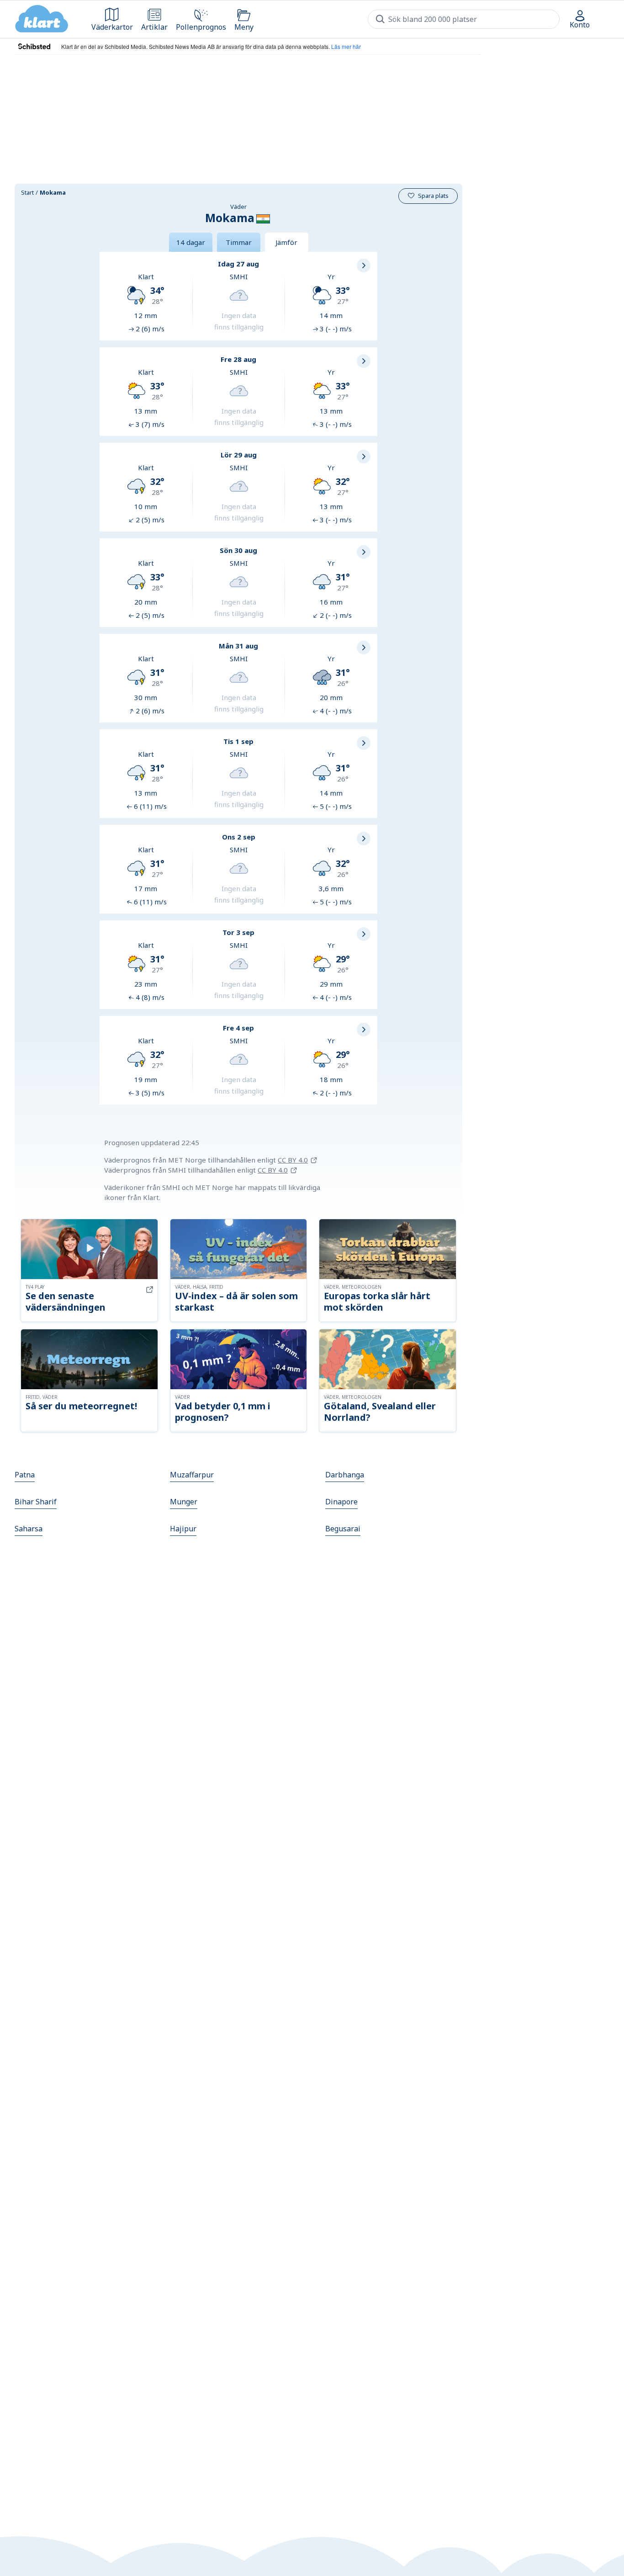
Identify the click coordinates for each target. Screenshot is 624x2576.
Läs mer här (346, 46)
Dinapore (341, 1502)
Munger (184, 1502)
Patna (25, 1475)
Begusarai (343, 1529)
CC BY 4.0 (293, 1160)
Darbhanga (345, 1475)
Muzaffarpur (192, 1475)
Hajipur (183, 1529)
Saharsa (29, 1529)
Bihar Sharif (36, 1502)
